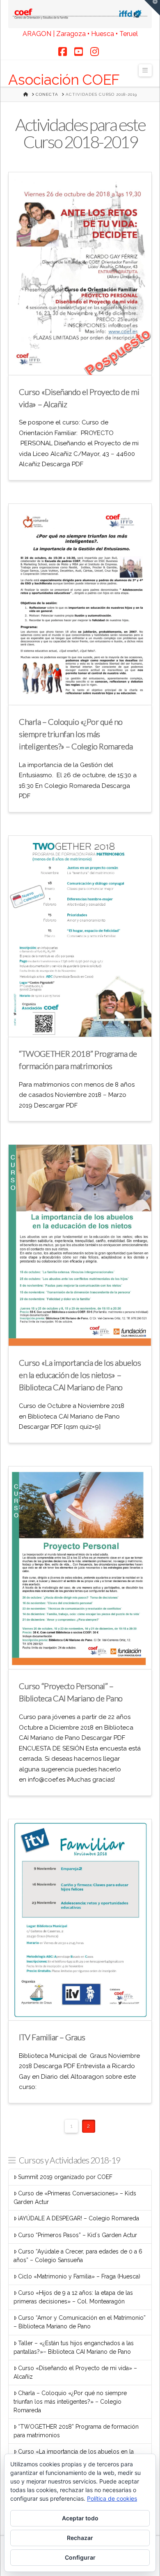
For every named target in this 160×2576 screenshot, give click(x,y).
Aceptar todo (80, 2518)
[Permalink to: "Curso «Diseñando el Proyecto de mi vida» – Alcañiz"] (80, 273)
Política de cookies (112, 2498)
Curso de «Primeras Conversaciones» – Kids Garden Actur (75, 2198)
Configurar (80, 2557)
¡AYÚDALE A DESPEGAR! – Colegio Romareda (79, 2218)
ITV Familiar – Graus (52, 2037)
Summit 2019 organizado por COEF (65, 2177)
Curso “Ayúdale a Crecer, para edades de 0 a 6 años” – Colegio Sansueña (78, 2256)
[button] (145, 70)
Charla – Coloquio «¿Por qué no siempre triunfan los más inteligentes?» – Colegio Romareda (76, 734)
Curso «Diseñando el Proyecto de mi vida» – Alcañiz (75, 2372)
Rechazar (80, 2538)
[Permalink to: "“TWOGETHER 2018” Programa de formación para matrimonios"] (80, 936)
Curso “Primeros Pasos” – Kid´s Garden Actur (78, 2235)
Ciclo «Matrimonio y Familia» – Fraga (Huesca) (79, 2276)
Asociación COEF (64, 80)
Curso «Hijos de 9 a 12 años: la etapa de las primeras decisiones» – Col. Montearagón (73, 2297)
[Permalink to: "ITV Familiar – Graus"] (80, 1920)
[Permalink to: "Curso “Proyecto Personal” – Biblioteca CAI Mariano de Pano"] (80, 1568)
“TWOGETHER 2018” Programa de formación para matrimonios (76, 2431)
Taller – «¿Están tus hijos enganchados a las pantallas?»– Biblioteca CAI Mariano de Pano (74, 2347)
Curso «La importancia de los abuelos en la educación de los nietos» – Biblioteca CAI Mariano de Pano (80, 1375)
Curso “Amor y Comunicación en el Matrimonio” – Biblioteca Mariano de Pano (80, 2322)
